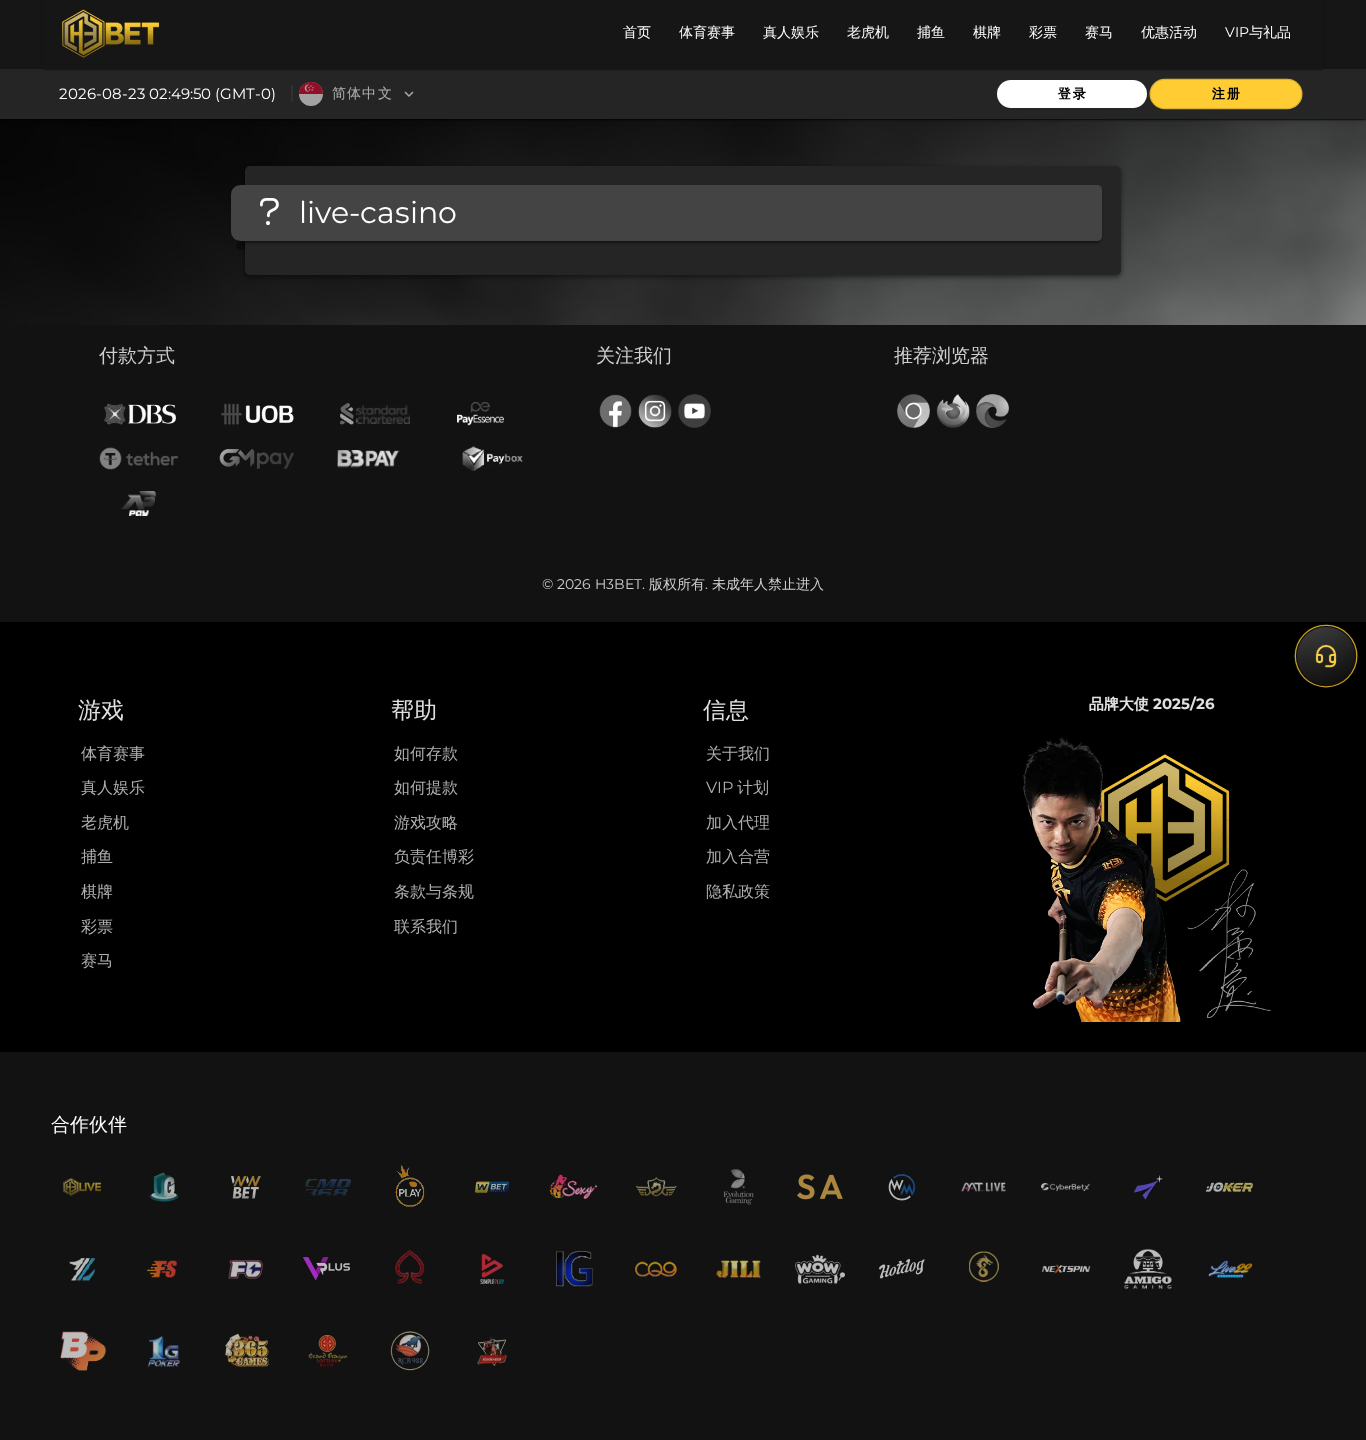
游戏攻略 (426, 822)
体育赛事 (113, 753)
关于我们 (738, 753)
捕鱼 (97, 856)
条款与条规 (434, 891)
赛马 (97, 960)
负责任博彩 (434, 856)
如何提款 (426, 787)
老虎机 (105, 822)
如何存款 (426, 753)
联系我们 (426, 926)
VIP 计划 (737, 787)
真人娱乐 (113, 787)
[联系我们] (1326, 655)
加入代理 (738, 822)
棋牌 (97, 891)
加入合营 (738, 856)
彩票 (97, 926)
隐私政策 (738, 891)
